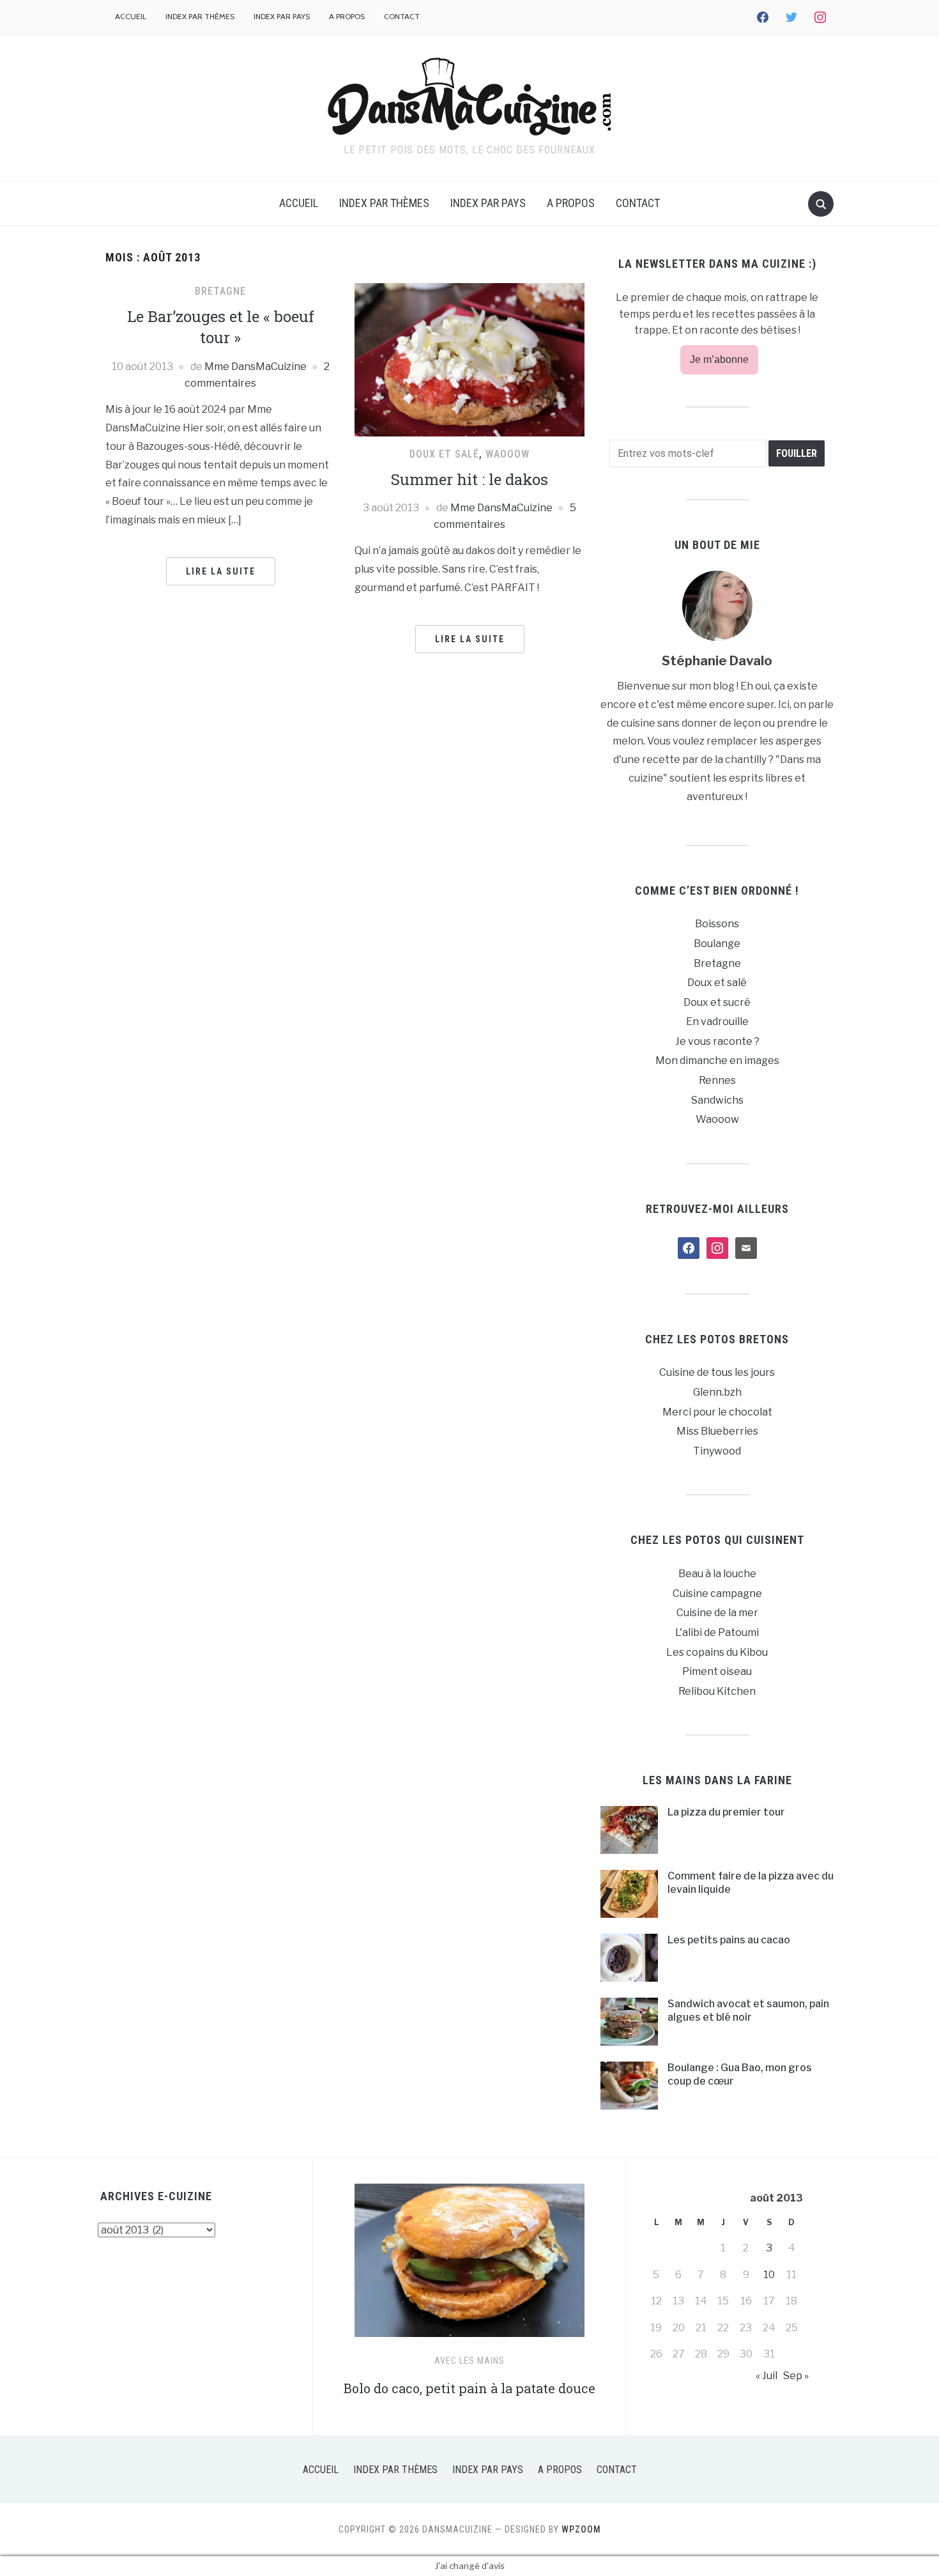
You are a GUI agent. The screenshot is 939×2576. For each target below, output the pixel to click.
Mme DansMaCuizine (256, 366)
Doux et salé (444, 454)
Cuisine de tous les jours (717, 1372)
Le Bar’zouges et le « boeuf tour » (221, 327)
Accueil (131, 16)
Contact (402, 16)
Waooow (508, 454)
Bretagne (220, 291)
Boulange (717, 944)
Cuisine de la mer (717, 1613)
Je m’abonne (719, 359)
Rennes (717, 1080)
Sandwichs (717, 1100)
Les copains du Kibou (717, 1652)
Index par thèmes (200, 16)
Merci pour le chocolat (717, 1412)
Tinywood (717, 1451)
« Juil (767, 2376)
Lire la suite (221, 571)
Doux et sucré (717, 1002)
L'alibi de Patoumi (717, 1632)
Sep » (796, 2376)
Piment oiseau (717, 1671)
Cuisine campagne (717, 1593)
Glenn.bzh (717, 1392)
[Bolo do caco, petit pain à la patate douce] (469, 2266)
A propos (347, 16)
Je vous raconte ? (717, 1041)
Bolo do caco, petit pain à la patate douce (469, 2388)
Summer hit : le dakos (469, 479)
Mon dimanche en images (717, 1060)
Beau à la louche (717, 1574)
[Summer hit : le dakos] (469, 359)
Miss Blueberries (717, 1431)
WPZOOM (581, 2529)
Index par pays (282, 16)
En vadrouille (717, 1022)
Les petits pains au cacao (729, 1940)
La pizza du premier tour (726, 1812)
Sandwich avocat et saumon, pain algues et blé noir (748, 2010)
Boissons (717, 924)
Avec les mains (469, 2361)
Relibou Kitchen (717, 1691)
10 (769, 2275)
